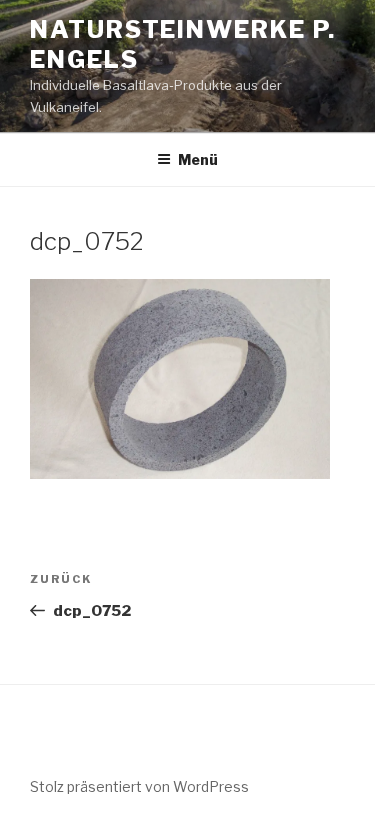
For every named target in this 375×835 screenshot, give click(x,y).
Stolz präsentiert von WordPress (139, 786)
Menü (198, 159)
